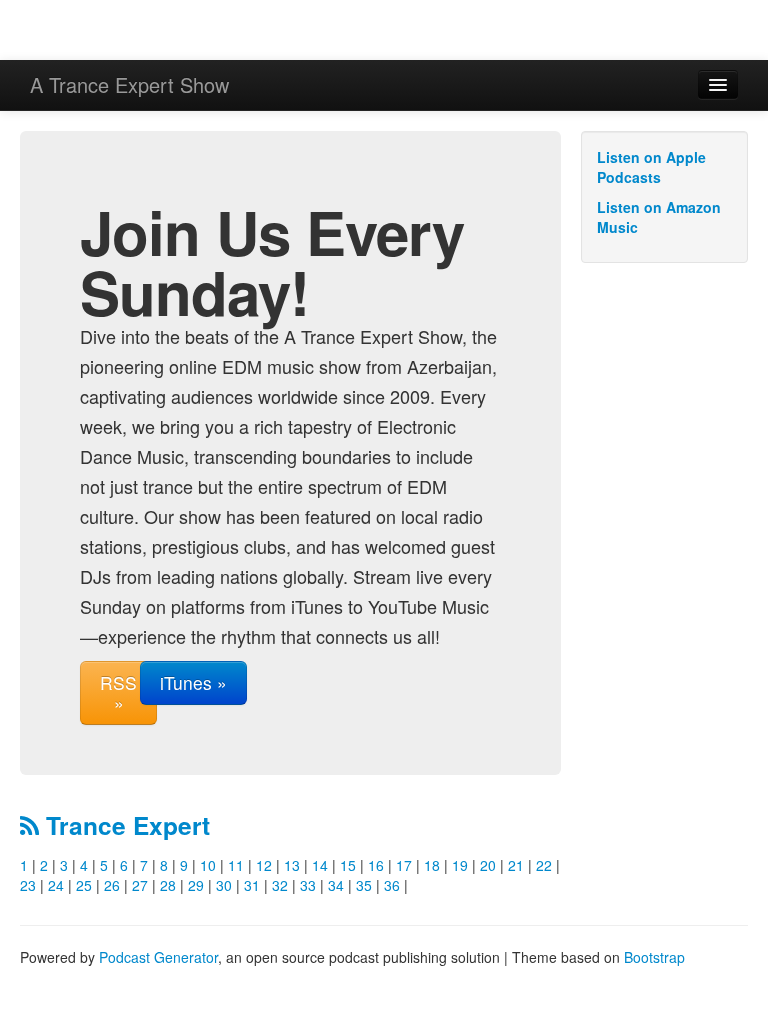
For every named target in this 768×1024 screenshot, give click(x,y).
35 (364, 885)
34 (336, 885)
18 (432, 865)
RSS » (118, 692)
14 (320, 865)
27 (140, 885)
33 (308, 885)
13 (292, 865)
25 (84, 885)
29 (196, 885)
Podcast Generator (158, 957)
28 (168, 885)
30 (224, 885)
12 (264, 865)
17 (404, 865)
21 (516, 865)
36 (392, 885)
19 (460, 865)
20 (488, 865)
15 (348, 865)
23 (28, 885)
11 (236, 865)
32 (280, 885)
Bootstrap (654, 957)
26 (112, 885)
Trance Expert (124, 825)
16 (376, 865)
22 (544, 865)
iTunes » (193, 682)
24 (56, 885)
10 (208, 865)
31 (252, 885)
